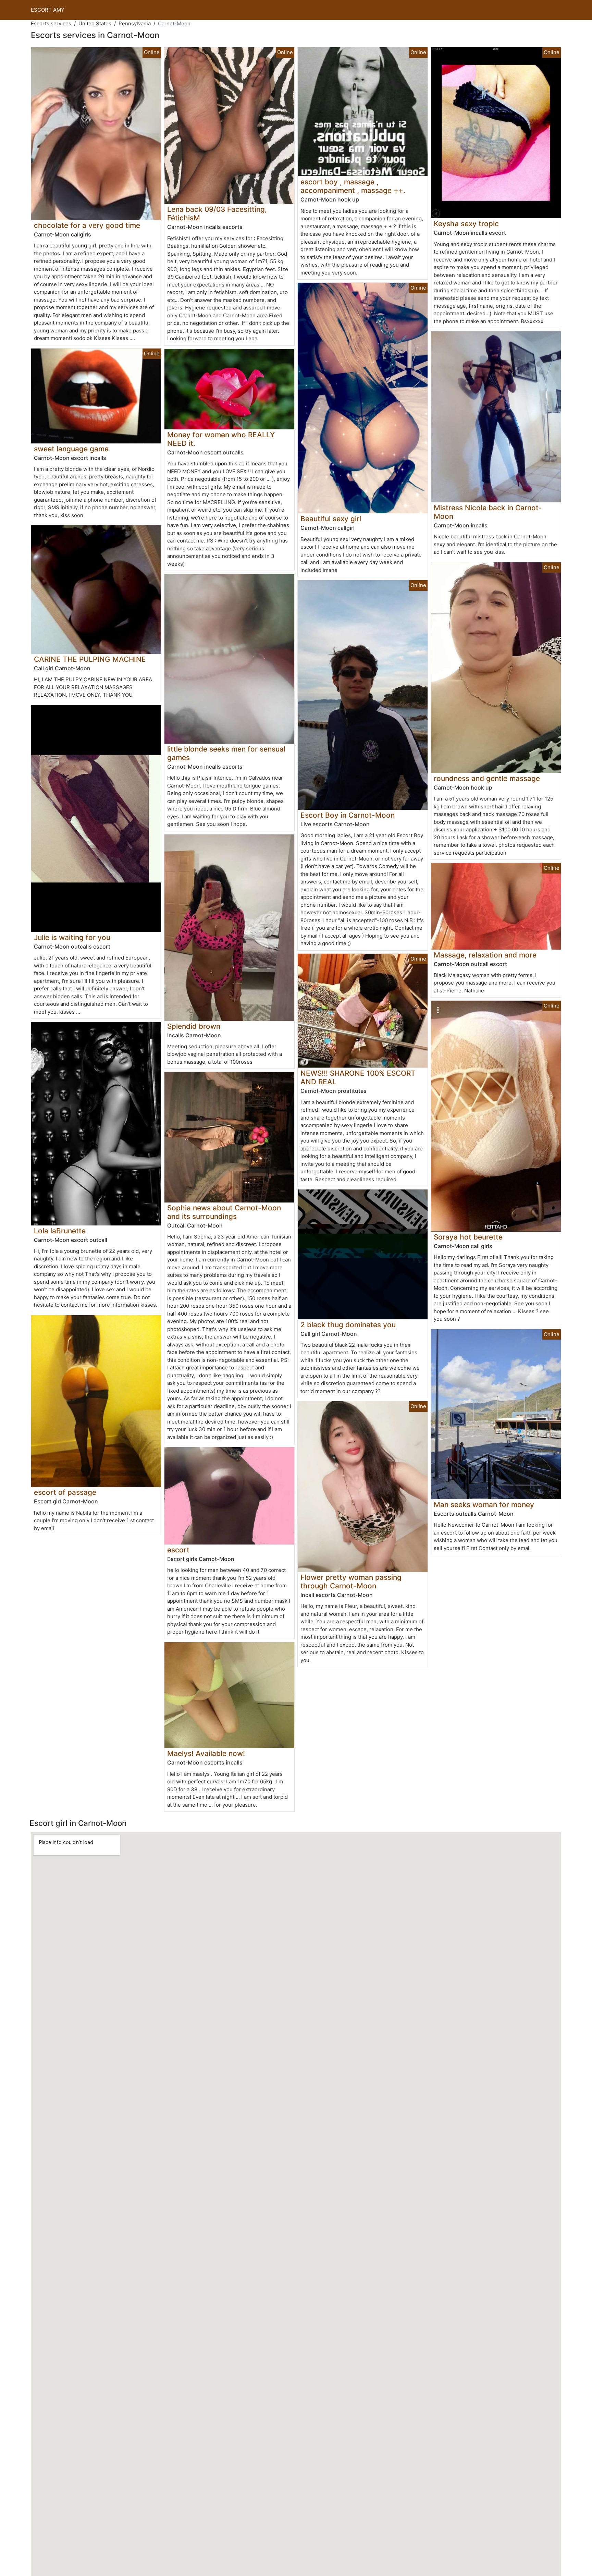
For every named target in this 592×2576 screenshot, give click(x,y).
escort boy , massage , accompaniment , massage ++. (353, 186)
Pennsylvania (135, 23)
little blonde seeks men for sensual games (226, 753)
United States (95, 23)
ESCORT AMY (48, 10)
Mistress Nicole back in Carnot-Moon (488, 512)
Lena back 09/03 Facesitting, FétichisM (217, 213)
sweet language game (71, 449)
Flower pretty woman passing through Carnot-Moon (351, 1582)
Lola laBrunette (60, 1231)
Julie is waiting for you (72, 937)
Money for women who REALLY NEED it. (221, 439)
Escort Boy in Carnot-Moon (348, 815)
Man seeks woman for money (484, 1505)
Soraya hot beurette (468, 1237)
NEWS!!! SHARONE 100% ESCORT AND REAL (358, 1077)
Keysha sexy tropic (466, 224)
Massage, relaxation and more (485, 955)
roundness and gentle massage (487, 778)
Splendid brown (194, 1026)
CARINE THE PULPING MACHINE (90, 659)
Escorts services (51, 23)
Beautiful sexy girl (331, 519)
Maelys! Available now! (206, 1753)
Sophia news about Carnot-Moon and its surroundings (224, 1212)
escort (178, 1550)
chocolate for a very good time (87, 225)
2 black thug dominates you (348, 1325)
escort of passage (65, 1492)
